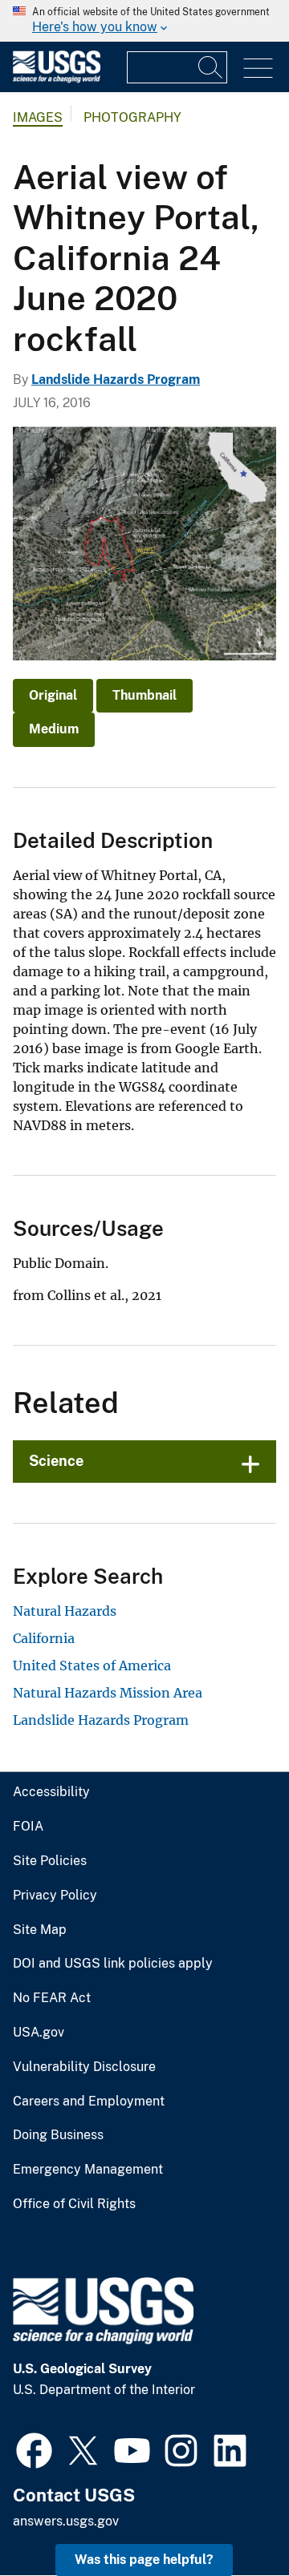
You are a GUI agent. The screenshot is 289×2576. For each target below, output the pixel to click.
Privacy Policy (55, 1896)
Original (53, 695)
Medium (54, 729)
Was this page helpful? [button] (144, 2560)
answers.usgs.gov (66, 2521)
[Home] (57, 79)
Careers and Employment (89, 2102)
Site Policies (50, 1861)
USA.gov (39, 2033)
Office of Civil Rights (74, 2204)
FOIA (28, 1827)
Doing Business (58, 2135)
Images (38, 117)
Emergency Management (88, 2170)
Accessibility (51, 1792)
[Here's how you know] (144, 21)
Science (56, 1461)
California (44, 1638)
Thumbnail (144, 695)
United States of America (92, 1666)
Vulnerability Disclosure (84, 2067)
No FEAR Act (52, 1998)
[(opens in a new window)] (34, 2449)
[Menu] (258, 69)
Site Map (40, 1930)
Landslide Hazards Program (116, 380)
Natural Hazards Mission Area (108, 1693)
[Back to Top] (231, 2518)
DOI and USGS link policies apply (113, 1964)
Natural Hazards (65, 1611)
